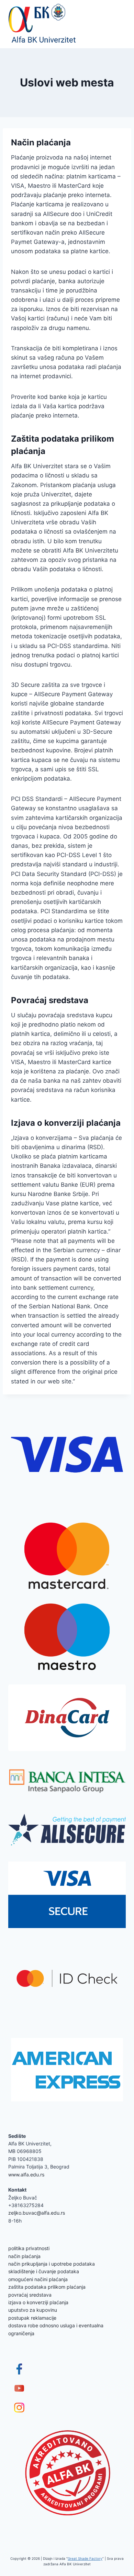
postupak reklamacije (32, 2318)
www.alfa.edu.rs (26, 2175)
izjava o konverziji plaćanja (38, 2302)
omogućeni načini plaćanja (38, 2279)
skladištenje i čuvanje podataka (44, 2271)
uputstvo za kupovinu (33, 2310)
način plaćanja (24, 2256)
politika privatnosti (29, 2248)
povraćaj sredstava (30, 2295)
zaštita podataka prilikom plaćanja (47, 2287)
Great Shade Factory (85, 2558)
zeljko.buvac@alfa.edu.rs (37, 2213)
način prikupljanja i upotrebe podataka (52, 2264)
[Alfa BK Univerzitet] (43, 24)
